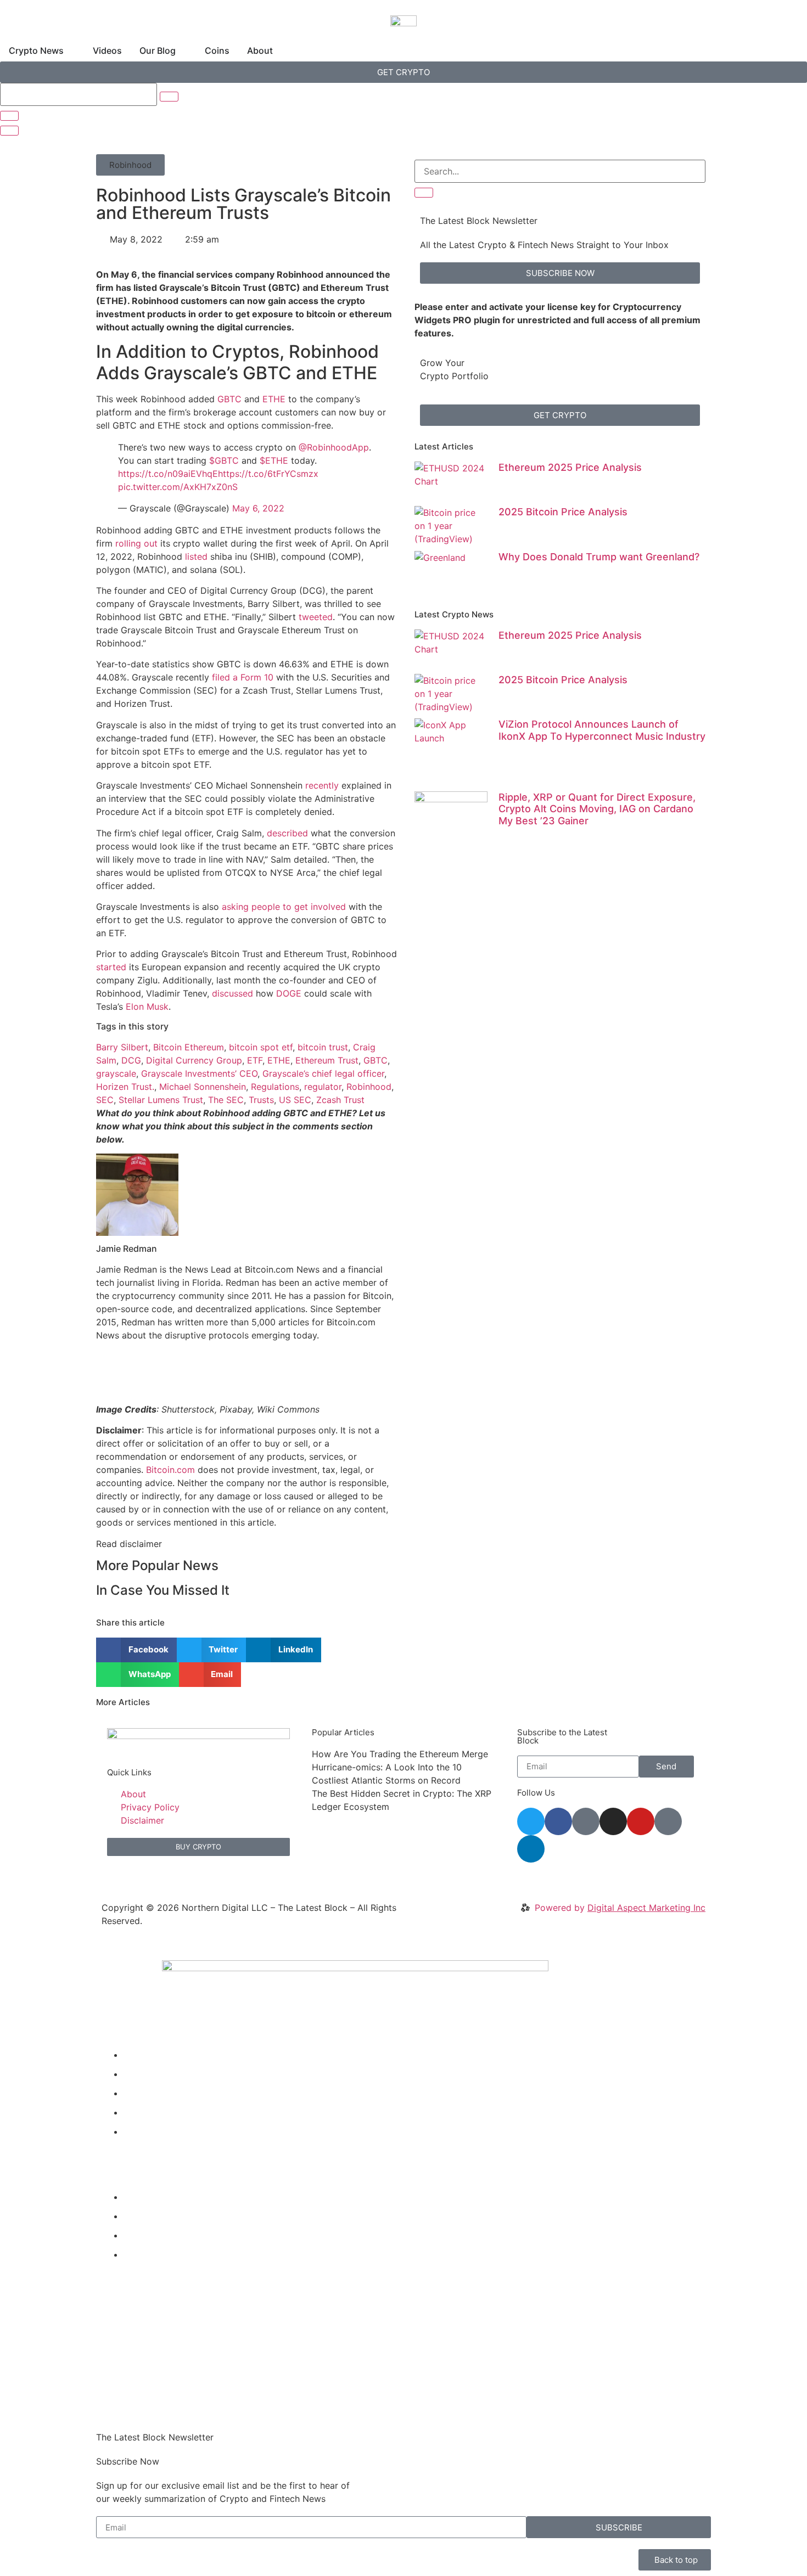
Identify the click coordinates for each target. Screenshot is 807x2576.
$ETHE (274, 460)
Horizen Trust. (125, 1087)
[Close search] (9, 116)
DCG (131, 1060)
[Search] (424, 193)
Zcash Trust (340, 1100)
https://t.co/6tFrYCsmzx (268, 474)
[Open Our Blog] (183, 50)
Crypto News (151, 2055)
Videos (138, 2074)
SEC (105, 1100)
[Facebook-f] (558, 1821)
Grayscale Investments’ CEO (199, 1073)
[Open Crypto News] (71, 50)
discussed (232, 993)
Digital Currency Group (194, 1060)
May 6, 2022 (258, 508)
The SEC (226, 1100)
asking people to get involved (284, 907)
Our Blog (142, 2093)
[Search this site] (79, 94)
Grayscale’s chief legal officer (323, 1073)
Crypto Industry (156, 2216)
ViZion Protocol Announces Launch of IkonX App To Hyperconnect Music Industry (602, 730)
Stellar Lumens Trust (161, 1100)
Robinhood (369, 1087)
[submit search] (169, 97)
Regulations (275, 1087)
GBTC (229, 399)
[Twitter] (531, 1821)
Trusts (261, 1100)
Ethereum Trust (327, 1060)
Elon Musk (147, 1006)
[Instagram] (613, 1821)
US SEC (295, 1100)
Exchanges (146, 2235)
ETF (255, 1060)
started (111, 967)
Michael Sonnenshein (203, 1087)
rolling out (136, 543)
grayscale (116, 1073)
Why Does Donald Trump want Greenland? (599, 557)
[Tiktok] (668, 1821)
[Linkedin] (531, 1849)
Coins (135, 2112)
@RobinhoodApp (334, 447)
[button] (130, 165)
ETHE (274, 399)
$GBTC (224, 460)
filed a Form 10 (243, 677)
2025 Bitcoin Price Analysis (563, 512)
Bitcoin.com (170, 1470)
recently (322, 785)
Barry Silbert (122, 1047)
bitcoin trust (323, 1047)
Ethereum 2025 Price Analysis (570, 467)
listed (196, 556)
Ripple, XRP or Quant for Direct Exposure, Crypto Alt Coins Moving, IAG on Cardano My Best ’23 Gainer (597, 809)
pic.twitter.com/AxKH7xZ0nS (178, 487)
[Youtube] (641, 1821)
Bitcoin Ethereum (189, 1047)
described (287, 833)
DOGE (289, 993)
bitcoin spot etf (261, 1047)
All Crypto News (166, 2254)
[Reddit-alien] (586, 1821)
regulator (323, 1087)
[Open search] (9, 131)
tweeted (316, 617)
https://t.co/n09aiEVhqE (168, 474)
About (136, 2131)
